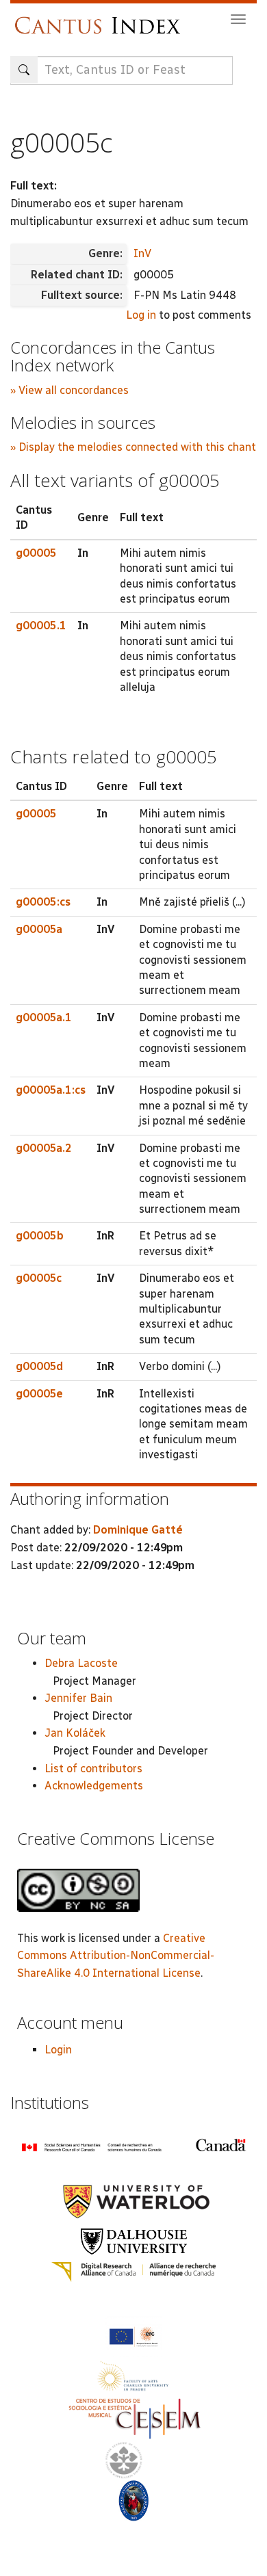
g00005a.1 (44, 1017)
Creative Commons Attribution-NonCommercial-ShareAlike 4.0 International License (116, 1956)
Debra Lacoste (81, 1663)
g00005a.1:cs (51, 1090)
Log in (141, 315)
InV (142, 253)
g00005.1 (41, 626)
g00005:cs (43, 902)
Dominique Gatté (138, 1530)
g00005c (39, 1278)
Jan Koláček (75, 1733)
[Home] (101, 19)
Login (58, 2050)
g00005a (39, 929)
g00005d (39, 1366)
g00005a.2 (44, 1148)
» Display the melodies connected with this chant (133, 447)
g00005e (39, 1394)
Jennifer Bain (78, 1698)
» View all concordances (69, 390)
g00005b (40, 1236)
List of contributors (93, 1769)
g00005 (36, 553)
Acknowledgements (94, 1786)
